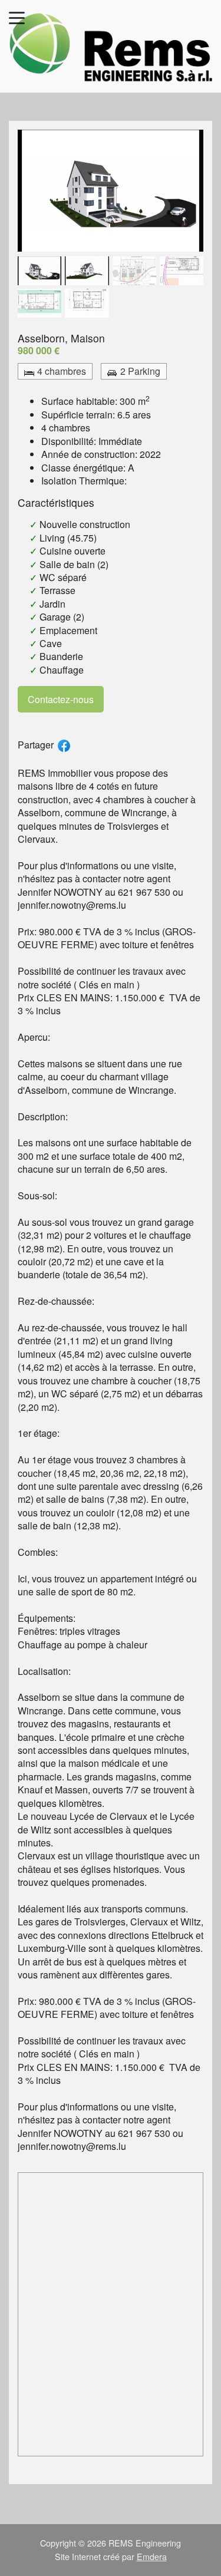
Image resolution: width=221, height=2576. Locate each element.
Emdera (152, 2556)
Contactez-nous (61, 699)
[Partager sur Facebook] (64, 746)
